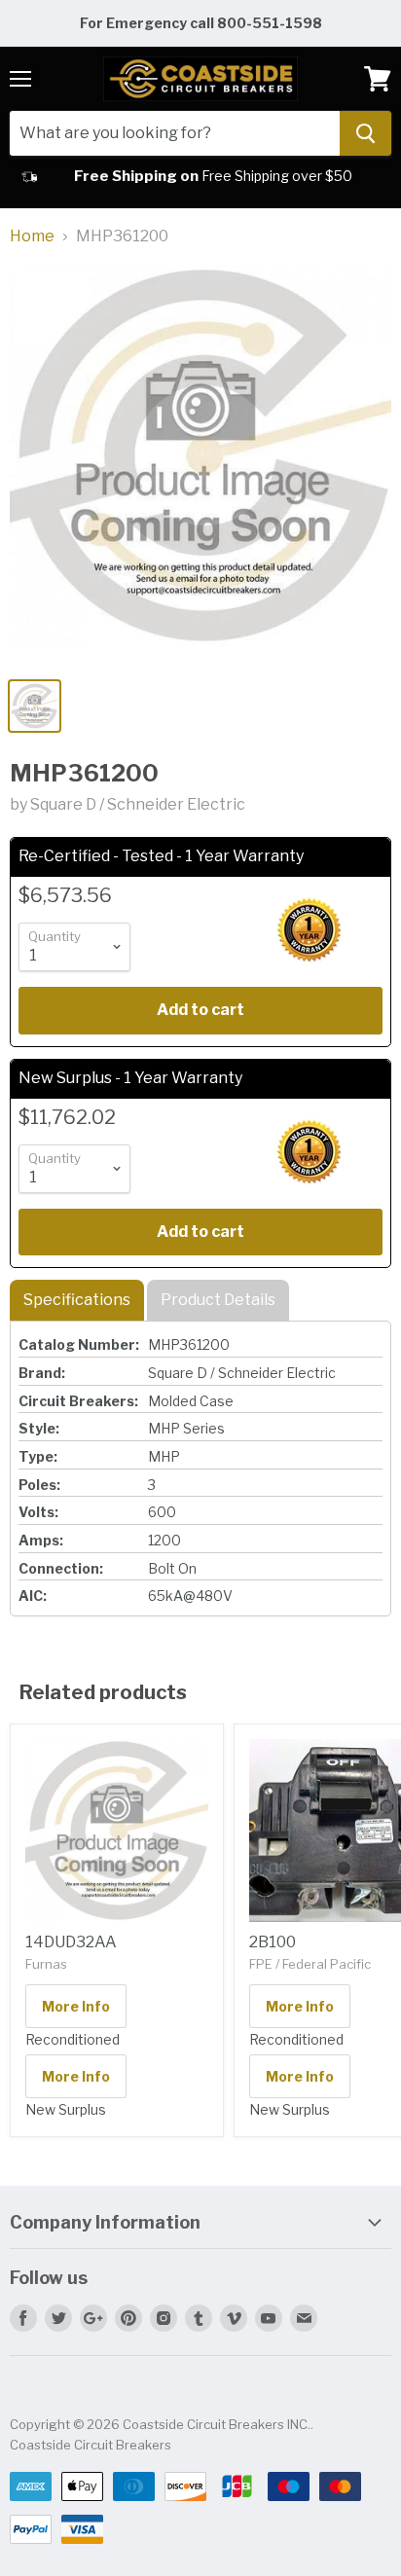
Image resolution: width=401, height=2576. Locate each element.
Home (32, 236)
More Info (76, 2006)
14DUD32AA (71, 1942)
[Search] (365, 133)
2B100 (273, 1942)
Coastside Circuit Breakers (91, 2445)
